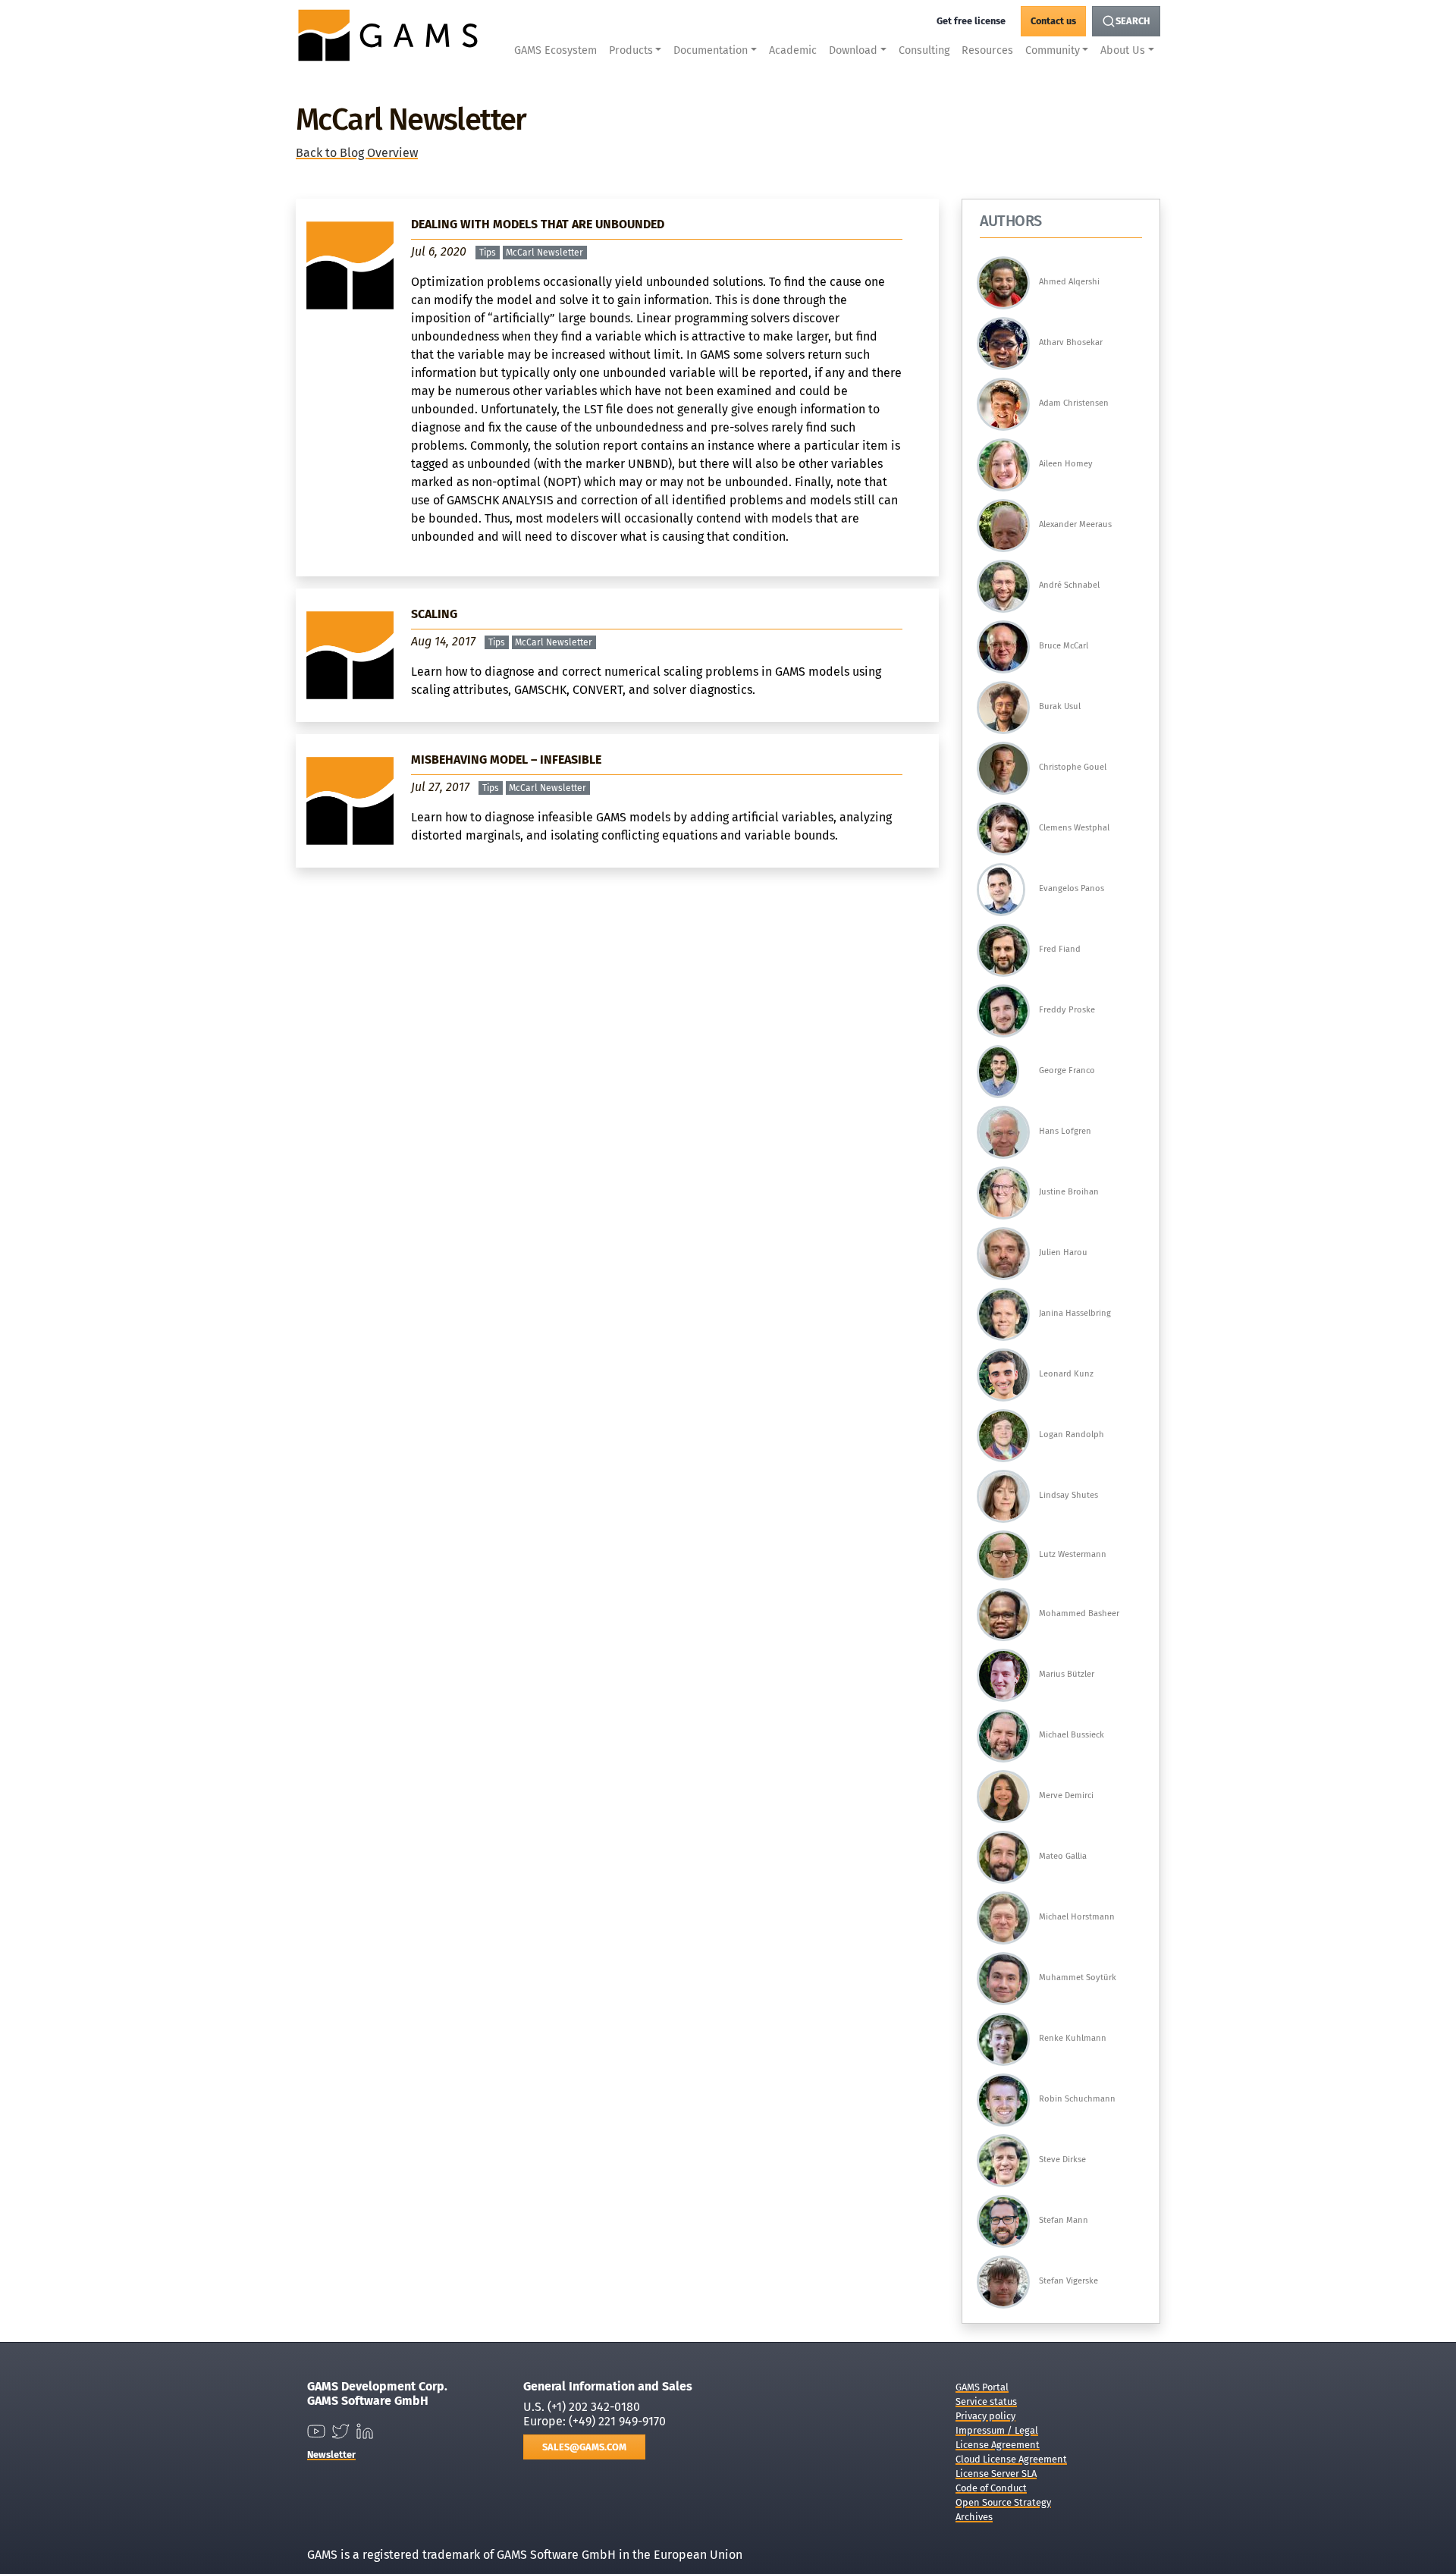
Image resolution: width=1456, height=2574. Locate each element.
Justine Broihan (1069, 1192)
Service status (986, 2401)
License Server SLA (996, 2474)
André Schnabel (1069, 585)
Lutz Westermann (1073, 1554)
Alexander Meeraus (1075, 524)
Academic (793, 50)
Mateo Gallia (1063, 1856)
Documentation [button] (711, 50)
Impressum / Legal (997, 2430)
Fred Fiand (1060, 949)
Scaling (434, 614)
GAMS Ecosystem (555, 50)
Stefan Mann (1064, 2220)
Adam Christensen (1074, 403)
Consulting (924, 50)
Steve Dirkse (1062, 2160)
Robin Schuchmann (1077, 2099)
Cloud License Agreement (1011, 2459)
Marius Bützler (1067, 1674)
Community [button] (1053, 50)
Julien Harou (1063, 1252)
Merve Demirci (1066, 1796)
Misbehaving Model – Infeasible (506, 760)
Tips (488, 253)
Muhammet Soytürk (1078, 1978)
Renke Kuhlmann (1073, 2038)
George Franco (1067, 1070)
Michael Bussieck (1072, 1735)
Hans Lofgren (1065, 1131)
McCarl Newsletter (544, 253)
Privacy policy (985, 2416)
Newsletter (331, 2455)
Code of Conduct (991, 2488)
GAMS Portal (982, 2387)
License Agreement (998, 2445)
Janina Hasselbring (1075, 1313)
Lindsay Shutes (1068, 1495)
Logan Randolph (1072, 1435)
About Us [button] (1123, 50)
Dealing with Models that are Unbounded (538, 224)
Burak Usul (1060, 706)
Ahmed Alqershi (1069, 282)
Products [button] (631, 50)
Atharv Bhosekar (1071, 342)
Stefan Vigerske (1068, 2281)
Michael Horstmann (1077, 1917)
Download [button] (853, 50)
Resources (987, 50)
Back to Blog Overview (357, 153)
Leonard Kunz (1066, 1374)
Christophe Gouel (1073, 767)
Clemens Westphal (1074, 828)
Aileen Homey (1066, 464)
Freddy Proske (1067, 1010)
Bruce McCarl (1064, 646)
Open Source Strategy (1003, 2502)
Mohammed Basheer (1079, 1613)
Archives (974, 2517)
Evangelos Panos (1072, 888)
